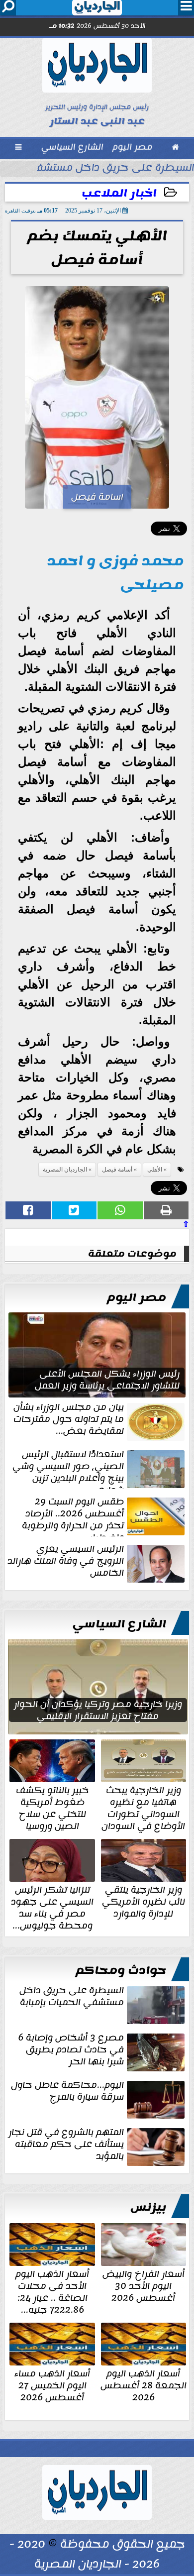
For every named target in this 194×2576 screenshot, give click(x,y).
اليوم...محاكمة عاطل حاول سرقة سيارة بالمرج (67, 2092)
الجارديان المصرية (65, 1170)
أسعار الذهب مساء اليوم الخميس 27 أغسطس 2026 (52, 2384)
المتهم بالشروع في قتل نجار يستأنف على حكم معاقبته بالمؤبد (66, 2145)
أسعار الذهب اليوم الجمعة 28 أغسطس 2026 (144, 2384)
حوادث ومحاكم (121, 1970)
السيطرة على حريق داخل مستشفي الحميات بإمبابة (72, 1997)
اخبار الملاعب (119, 193)
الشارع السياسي (119, 1624)
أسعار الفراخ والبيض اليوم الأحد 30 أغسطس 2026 (144, 2285)
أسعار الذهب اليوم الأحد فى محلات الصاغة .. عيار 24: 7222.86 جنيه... (52, 2291)
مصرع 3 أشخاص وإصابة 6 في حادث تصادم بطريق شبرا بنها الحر (71, 2050)
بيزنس (148, 2207)
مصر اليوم (137, 1297)
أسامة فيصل (117, 1170)
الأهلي (155, 1170)
